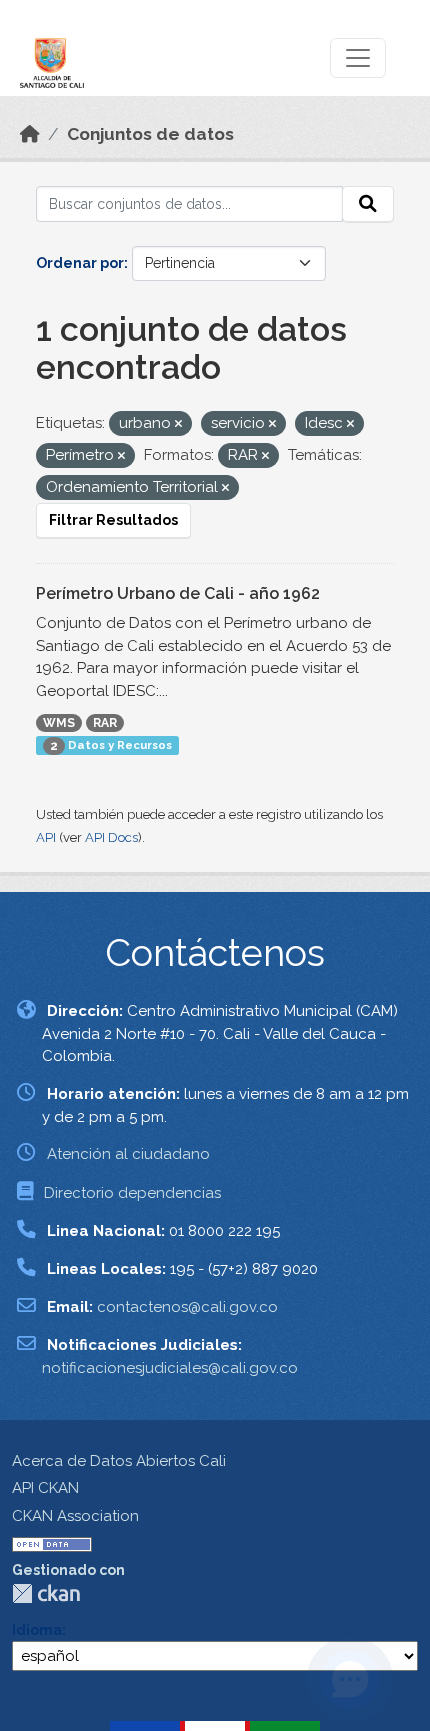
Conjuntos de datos (150, 134)
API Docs (111, 837)
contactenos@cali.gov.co (187, 1307)
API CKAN (45, 1488)
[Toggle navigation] (358, 58)
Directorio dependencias (132, 1193)
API (46, 837)
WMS (59, 723)
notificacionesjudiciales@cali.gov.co (170, 1368)
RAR (105, 723)
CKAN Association (75, 1516)
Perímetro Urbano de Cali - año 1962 (178, 593)
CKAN (46, 1593)
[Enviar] (368, 204)
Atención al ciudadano (128, 1154)
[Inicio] (30, 134)
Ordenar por (80, 263)
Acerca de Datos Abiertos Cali (119, 1461)
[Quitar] (178, 424)
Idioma (37, 1630)
